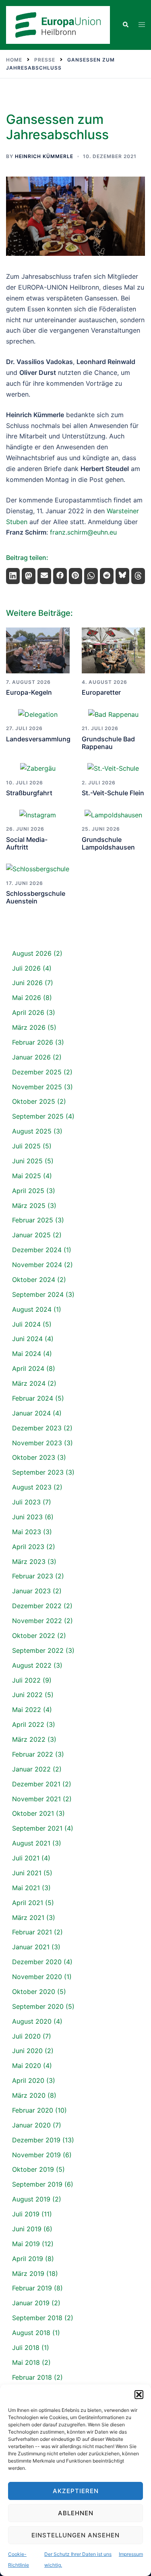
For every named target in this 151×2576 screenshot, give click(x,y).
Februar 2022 (33, 1754)
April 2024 (28, 1368)
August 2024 (32, 1309)
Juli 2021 (26, 1858)
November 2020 (37, 1977)
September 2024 (38, 1294)
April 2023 (28, 1547)
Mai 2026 (27, 998)
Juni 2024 (27, 1339)
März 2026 (29, 1027)
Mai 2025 (27, 1176)
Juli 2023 (26, 1502)
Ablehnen (76, 2513)
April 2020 (28, 2080)
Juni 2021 (27, 1873)
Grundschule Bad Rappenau (108, 743)
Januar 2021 (31, 1947)
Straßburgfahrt (29, 793)
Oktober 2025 (34, 1101)
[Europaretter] (114, 651)
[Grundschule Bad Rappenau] (114, 714)
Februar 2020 (33, 2110)
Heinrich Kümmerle (44, 156)
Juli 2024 (26, 1324)
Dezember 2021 (36, 1784)
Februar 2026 (33, 1042)
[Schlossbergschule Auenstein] (38, 869)
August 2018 (31, 2333)
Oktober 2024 (34, 1280)
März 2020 (29, 2095)
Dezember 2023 (37, 1428)
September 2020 (38, 2006)
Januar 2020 (31, 2125)
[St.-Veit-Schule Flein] (114, 768)
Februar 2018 (32, 2377)
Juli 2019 (26, 2214)
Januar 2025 (31, 1235)
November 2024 (37, 1265)
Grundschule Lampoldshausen (108, 843)
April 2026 (28, 1012)
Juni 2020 (27, 2051)
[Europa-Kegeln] (38, 651)
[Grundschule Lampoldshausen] (114, 815)
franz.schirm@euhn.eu (83, 532)
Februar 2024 (33, 1398)
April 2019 (28, 2259)
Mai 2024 (27, 1354)
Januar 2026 (31, 1057)
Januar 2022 (31, 1769)
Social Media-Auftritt (27, 843)
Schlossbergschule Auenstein (36, 897)
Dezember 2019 (36, 2140)
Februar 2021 (32, 1932)
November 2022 (37, 1621)
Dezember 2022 (37, 1606)
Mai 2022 (27, 1710)
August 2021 (31, 1843)
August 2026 (32, 953)
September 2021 (37, 1828)
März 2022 (29, 1739)
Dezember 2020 (37, 1962)
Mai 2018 (26, 2362)
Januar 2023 (31, 1591)
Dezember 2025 (37, 1072)
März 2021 (28, 1918)
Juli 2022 (26, 1680)
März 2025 (29, 1206)
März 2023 (29, 1562)
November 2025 (37, 1087)
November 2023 (37, 1443)
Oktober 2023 (34, 1457)
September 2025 (38, 1116)
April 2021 (28, 1903)
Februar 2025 (33, 1220)
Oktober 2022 (34, 1636)
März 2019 (28, 2274)
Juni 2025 (27, 1161)
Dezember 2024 (37, 1250)
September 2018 (37, 2318)
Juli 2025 (26, 1146)
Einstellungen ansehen (75, 2535)
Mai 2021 (26, 1888)
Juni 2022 (27, 1695)
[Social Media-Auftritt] (38, 815)
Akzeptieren (76, 2491)
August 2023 (32, 1487)
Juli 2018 (26, 2348)
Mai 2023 (27, 1532)
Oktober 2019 (33, 2169)
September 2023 (38, 1472)
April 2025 (28, 1191)
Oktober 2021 (33, 1813)
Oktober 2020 (34, 1992)
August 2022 (32, 1665)
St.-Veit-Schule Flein (113, 793)
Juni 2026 (27, 983)
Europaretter (101, 692)
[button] (139, 2395)
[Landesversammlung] (38, 714)
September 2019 (37, 2184)
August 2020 (32, 2021)
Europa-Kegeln (29, 692)
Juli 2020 (26, 2036)
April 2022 (28, 1724)
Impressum (131, 2554)
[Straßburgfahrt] (38, 768)
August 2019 (31, 2199)
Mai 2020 (27, 2066)
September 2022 (38, 1650)
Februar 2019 (32, 2288)
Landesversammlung (38, 739)
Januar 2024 (31, 1413)
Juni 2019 (27, 2229)
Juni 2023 (27, 1517)
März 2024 (29, 1383)
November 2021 (36, 1799)
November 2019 (36, 2155)
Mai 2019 (26, 2244)
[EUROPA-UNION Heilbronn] (58, 24)
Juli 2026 (26, 968)
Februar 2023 (33, 1576)
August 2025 (32, 1131)
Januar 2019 (31, 2303)
